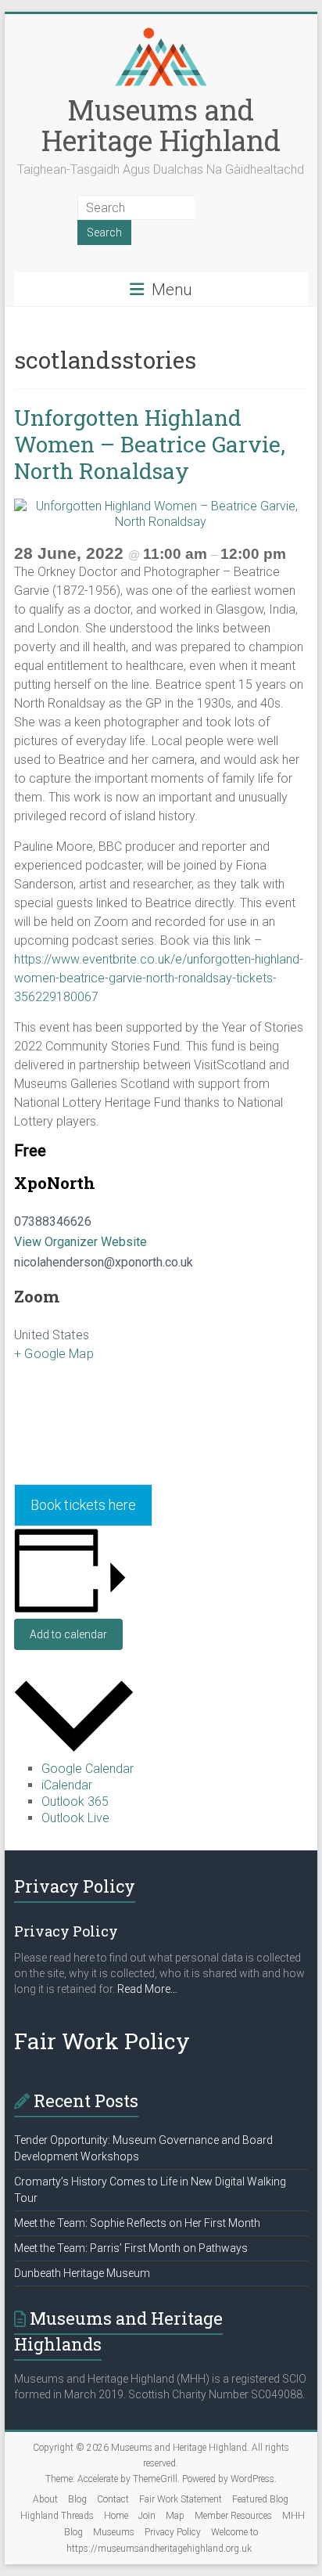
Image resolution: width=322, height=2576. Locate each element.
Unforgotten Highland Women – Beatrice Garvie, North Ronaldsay (150, 444)
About (45, 2499)
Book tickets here (83, 1505)
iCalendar (67, 1785)
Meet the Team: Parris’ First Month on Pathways (131, 2248)
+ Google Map (54, 1354)
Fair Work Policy (102, 2041)
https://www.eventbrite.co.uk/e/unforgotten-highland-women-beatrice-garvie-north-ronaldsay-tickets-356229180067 (159, 978)
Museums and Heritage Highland (161, 125)
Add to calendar (68, 1634)
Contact (113, 2499)
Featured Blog (260, 2499)
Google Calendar (88, 1769)
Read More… (147, 1989)
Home (116, 2516)
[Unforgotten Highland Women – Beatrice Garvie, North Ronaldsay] (161, 506)
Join (147, 2516)
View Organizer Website (80, 1242)
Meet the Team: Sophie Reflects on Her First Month (137, 2223)
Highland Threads (57, 2516)
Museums (114, 2532)
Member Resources (233, 2516)
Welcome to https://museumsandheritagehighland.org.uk (162, 2540)
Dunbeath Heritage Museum (82, 2273)
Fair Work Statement (181, 2499)
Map (175, 2516)
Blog (77, 2499)
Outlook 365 (75, 1801)
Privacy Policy (173, 2532)
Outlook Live (75, 1818)
